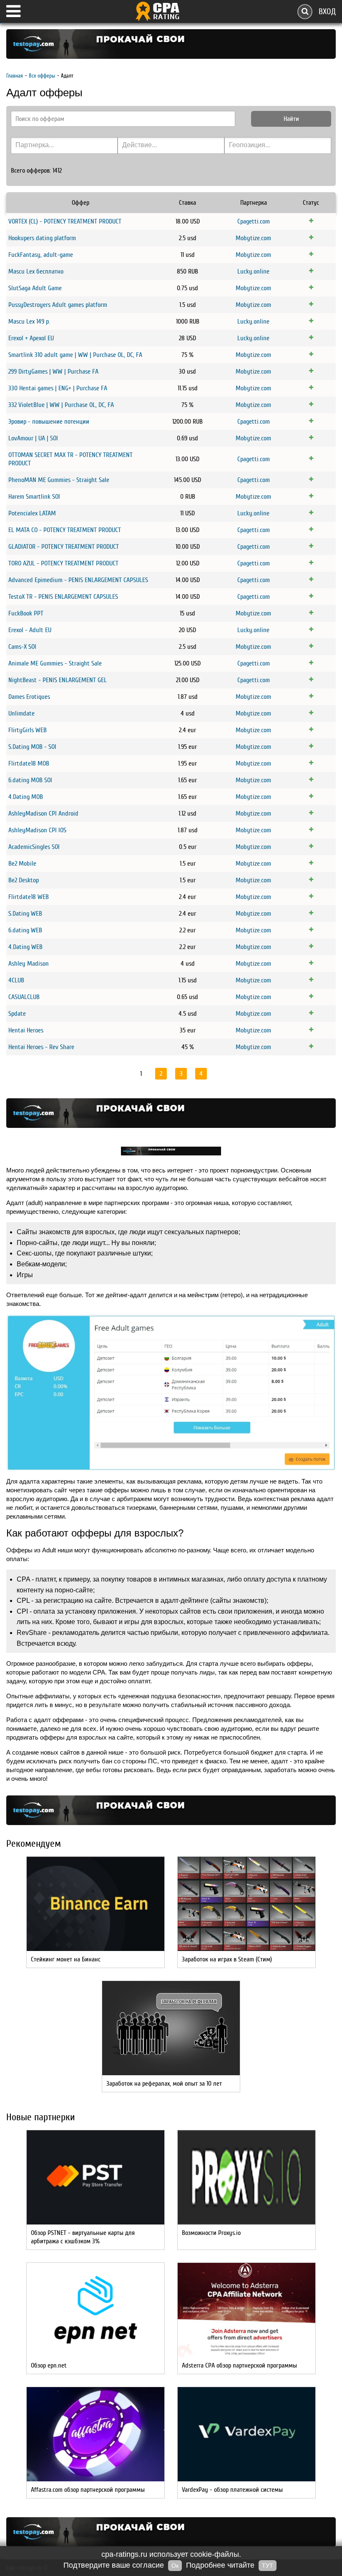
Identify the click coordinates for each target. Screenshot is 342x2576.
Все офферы (42, 76)
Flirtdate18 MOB (29, 763)
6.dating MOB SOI (30, 780)
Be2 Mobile (22, 864)
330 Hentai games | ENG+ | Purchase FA (58, 388)
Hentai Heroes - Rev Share (41, 1047)
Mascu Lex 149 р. (29, 321)
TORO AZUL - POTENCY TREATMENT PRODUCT (63, 563)
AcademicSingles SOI (34, 847)
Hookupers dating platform (42, 238)
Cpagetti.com (254, 221)
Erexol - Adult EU (30, 630)
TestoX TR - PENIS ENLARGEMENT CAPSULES (63, 597)
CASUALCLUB (24, 997)
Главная (15, 76)
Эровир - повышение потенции (49, 422)
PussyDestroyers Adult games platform (58, 305)
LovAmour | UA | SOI (33, 438)
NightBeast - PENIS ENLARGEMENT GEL (58, 680)
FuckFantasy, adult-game (41, 255)
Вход (327, 11)
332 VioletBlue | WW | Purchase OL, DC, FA (61, 405)
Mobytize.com (253, 238)
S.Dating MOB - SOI (32, 747)
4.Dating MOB (26, 797)
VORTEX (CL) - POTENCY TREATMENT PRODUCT (65, 221)
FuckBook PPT (26, 613)
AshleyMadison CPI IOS (37, 830)
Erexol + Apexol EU (31, 338)
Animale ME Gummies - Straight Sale (55, 663)
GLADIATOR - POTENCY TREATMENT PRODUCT (64, 547)
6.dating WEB (25, 930)
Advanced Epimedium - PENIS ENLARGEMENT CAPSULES (78, 580)
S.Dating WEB (25, 914)
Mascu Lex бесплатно (36, 271)
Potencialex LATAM (32, 513)
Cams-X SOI (22, 647)
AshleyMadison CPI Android (43, 813)
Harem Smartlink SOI (34, 497)
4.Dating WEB (25, 947)
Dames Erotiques (29, 697)
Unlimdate (21, 713)
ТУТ (268, 2566)
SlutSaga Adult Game (35, 288)
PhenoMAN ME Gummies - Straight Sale (59, 480)
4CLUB (16, 980)
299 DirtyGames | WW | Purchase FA (53, 372)
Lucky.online (253, 271)
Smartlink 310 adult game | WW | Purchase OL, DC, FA (75, 355)
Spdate (17, 1014)
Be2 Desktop (24, 880)
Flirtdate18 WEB (29, 897)
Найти (291, 119)
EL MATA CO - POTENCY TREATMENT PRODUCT (65, 530)
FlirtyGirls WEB (28, 730)
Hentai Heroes (26, 1030)
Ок (175, 2566)
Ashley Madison (29, 964)
